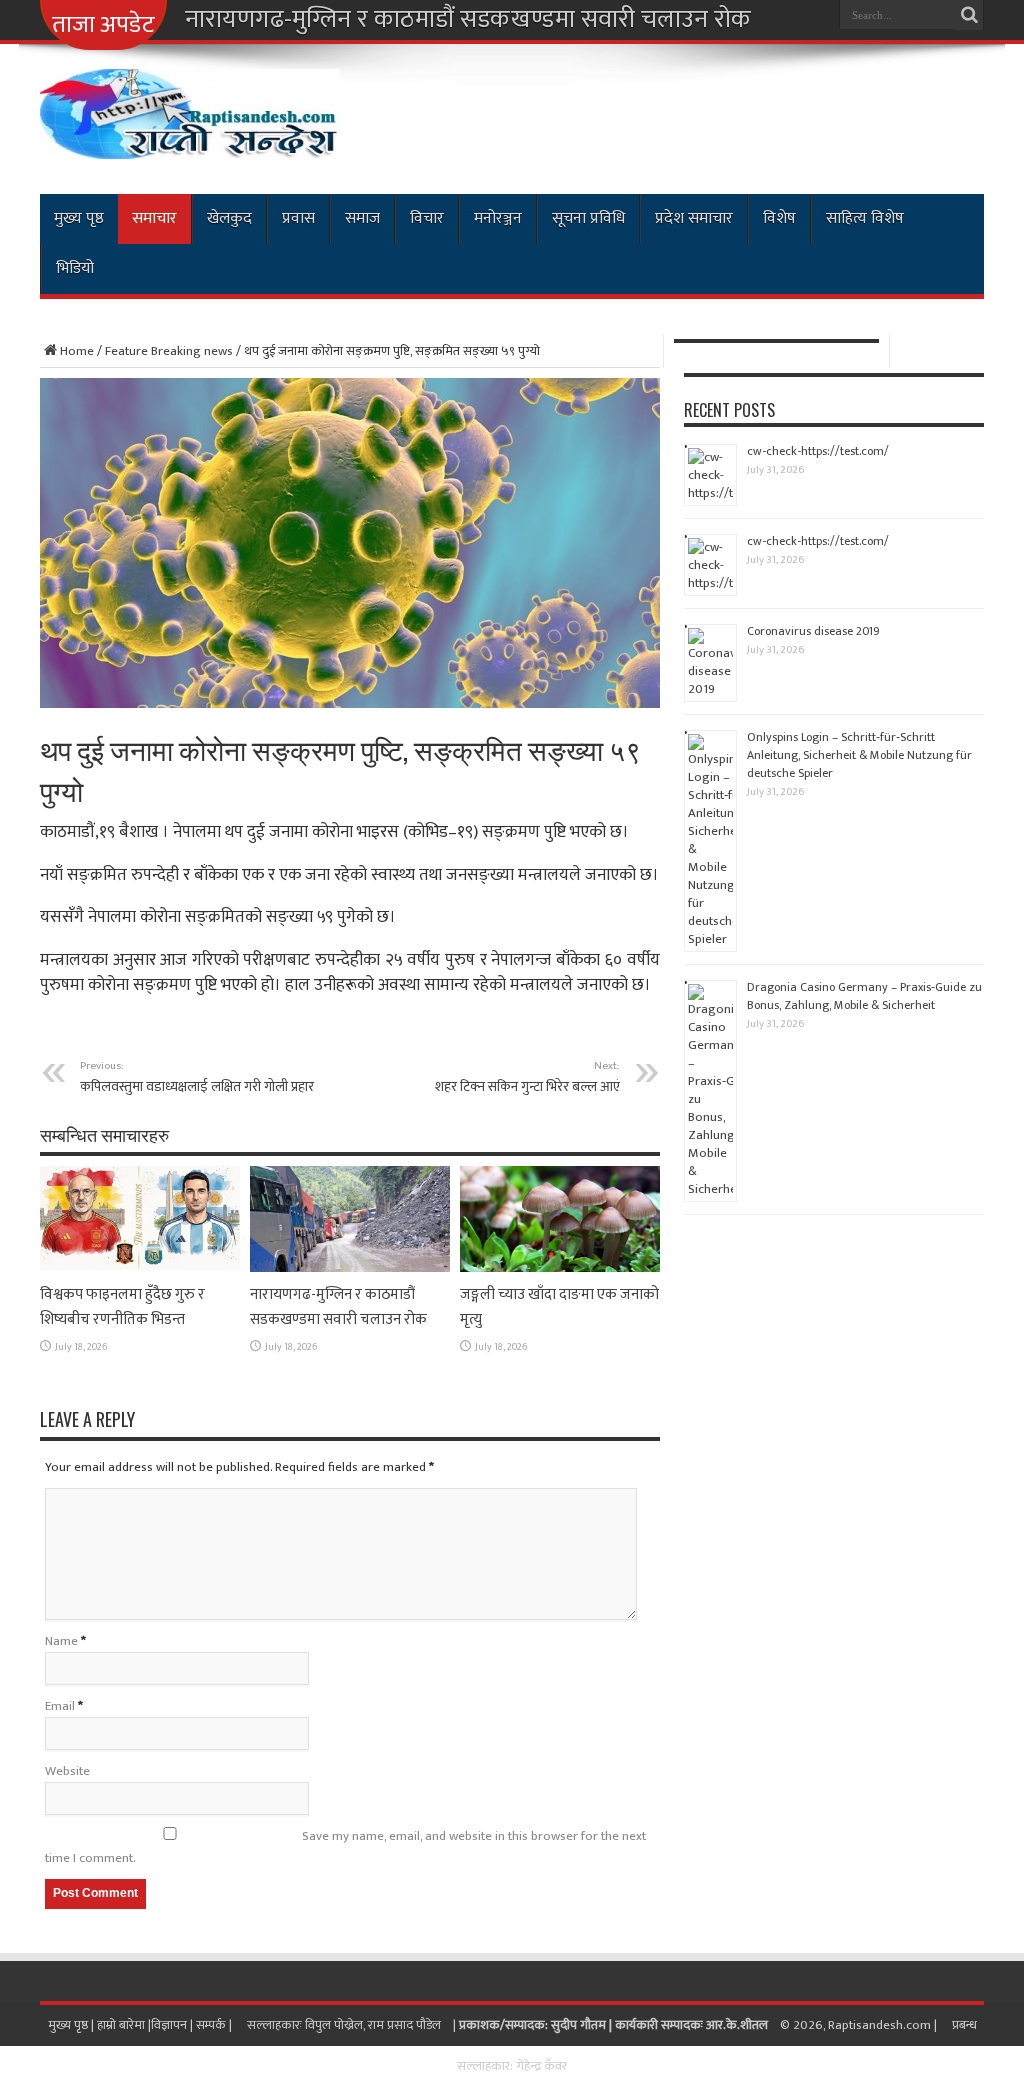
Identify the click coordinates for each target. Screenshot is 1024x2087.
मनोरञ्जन (498, 218)
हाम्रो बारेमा (122, 2025)
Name (61, 1641)
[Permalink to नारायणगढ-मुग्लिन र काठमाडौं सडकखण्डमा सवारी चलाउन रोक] (350, 1268)
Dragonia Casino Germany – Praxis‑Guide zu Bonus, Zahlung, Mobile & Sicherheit (864, 996)
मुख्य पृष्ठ (79, 218)
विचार (427, 218)
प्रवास (298, 218)
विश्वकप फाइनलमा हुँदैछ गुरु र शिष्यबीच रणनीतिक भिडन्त (122, 1307)
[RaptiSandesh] (190, 144)
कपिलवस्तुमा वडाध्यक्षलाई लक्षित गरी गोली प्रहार (197, 1077)
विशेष (779, 218)
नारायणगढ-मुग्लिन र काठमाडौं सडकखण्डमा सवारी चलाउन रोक (468, 20)
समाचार (154, 218)
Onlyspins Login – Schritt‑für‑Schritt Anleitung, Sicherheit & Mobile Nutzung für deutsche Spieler (859, 755)
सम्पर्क (212, 2025)
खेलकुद (229, 218)
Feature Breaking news (169, 351)
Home (77, 351)
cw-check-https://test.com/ (818, 451)
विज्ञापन (169, 2025)
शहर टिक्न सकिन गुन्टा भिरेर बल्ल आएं (527, 1077)
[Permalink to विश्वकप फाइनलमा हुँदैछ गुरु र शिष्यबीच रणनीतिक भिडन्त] (140, 1268)
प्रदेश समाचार (694, 218)
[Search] (969, 15)
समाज (362, 218)
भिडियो (75, 268)
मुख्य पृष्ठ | (72, 2025)
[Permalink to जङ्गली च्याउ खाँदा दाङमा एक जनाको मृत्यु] (560, 1268)
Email (60, 1706)
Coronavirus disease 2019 (813, 631)
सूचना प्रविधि (588, 218)
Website (67, 1771)
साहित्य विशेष (865, 218)
